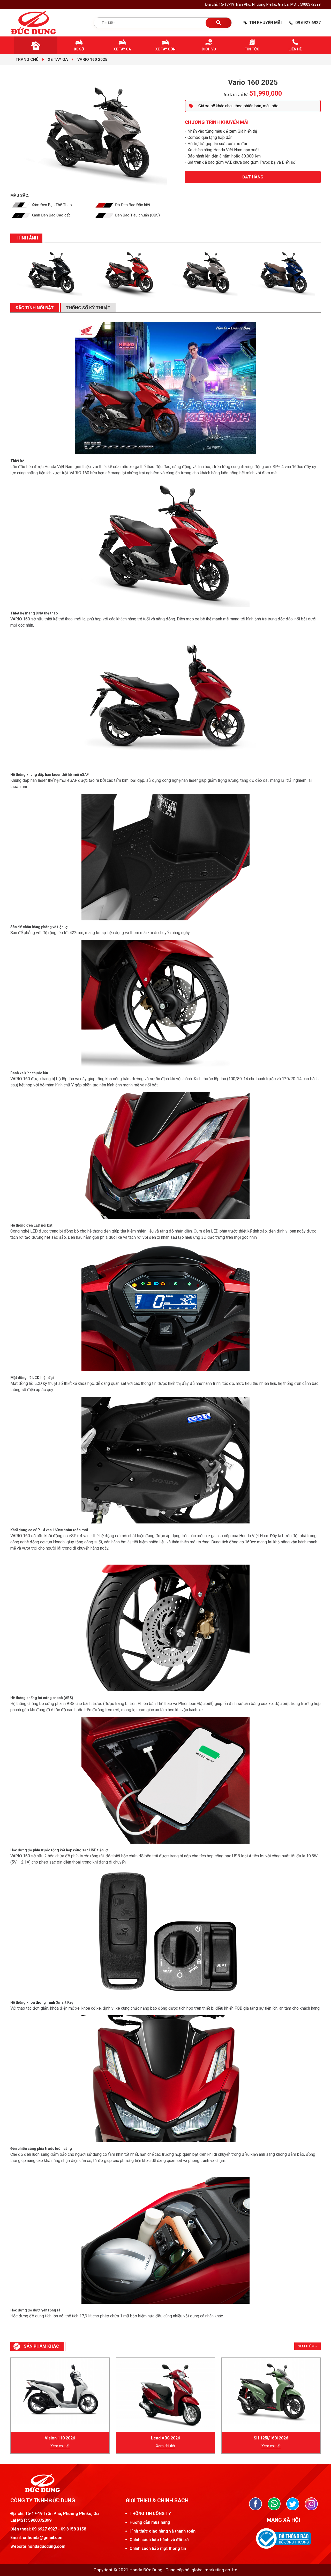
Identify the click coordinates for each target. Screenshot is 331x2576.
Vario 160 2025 (92, 59)
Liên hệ (295, 49)
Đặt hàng (253, 177)
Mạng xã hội (283, 2520)
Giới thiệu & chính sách (157, 2500)
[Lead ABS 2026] (165, 2395)
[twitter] (293, 2504)
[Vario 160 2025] (49, 273)
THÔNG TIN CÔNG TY (150, 2514)
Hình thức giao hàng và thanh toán (163, 2531)
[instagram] (311, 2504)
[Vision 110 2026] (60, 2391)
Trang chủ (27, 59)
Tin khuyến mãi (265, 23)
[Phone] (274, 2504)
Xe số (79, 49)
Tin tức (252, 49)
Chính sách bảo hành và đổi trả (159, 2540)
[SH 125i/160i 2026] (271, 2391)
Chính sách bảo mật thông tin (158, 2548)
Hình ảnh (28, 238)
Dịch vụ (209, 49)
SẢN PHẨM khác (42, 2346)
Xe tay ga (122, 49)
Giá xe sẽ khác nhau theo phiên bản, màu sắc (238, 106)
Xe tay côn (165, 49)
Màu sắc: (20, 196)
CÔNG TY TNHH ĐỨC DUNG (43, 2500)
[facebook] (255, 2504)
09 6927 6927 (308, 23)
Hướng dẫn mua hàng (150, 2522)
